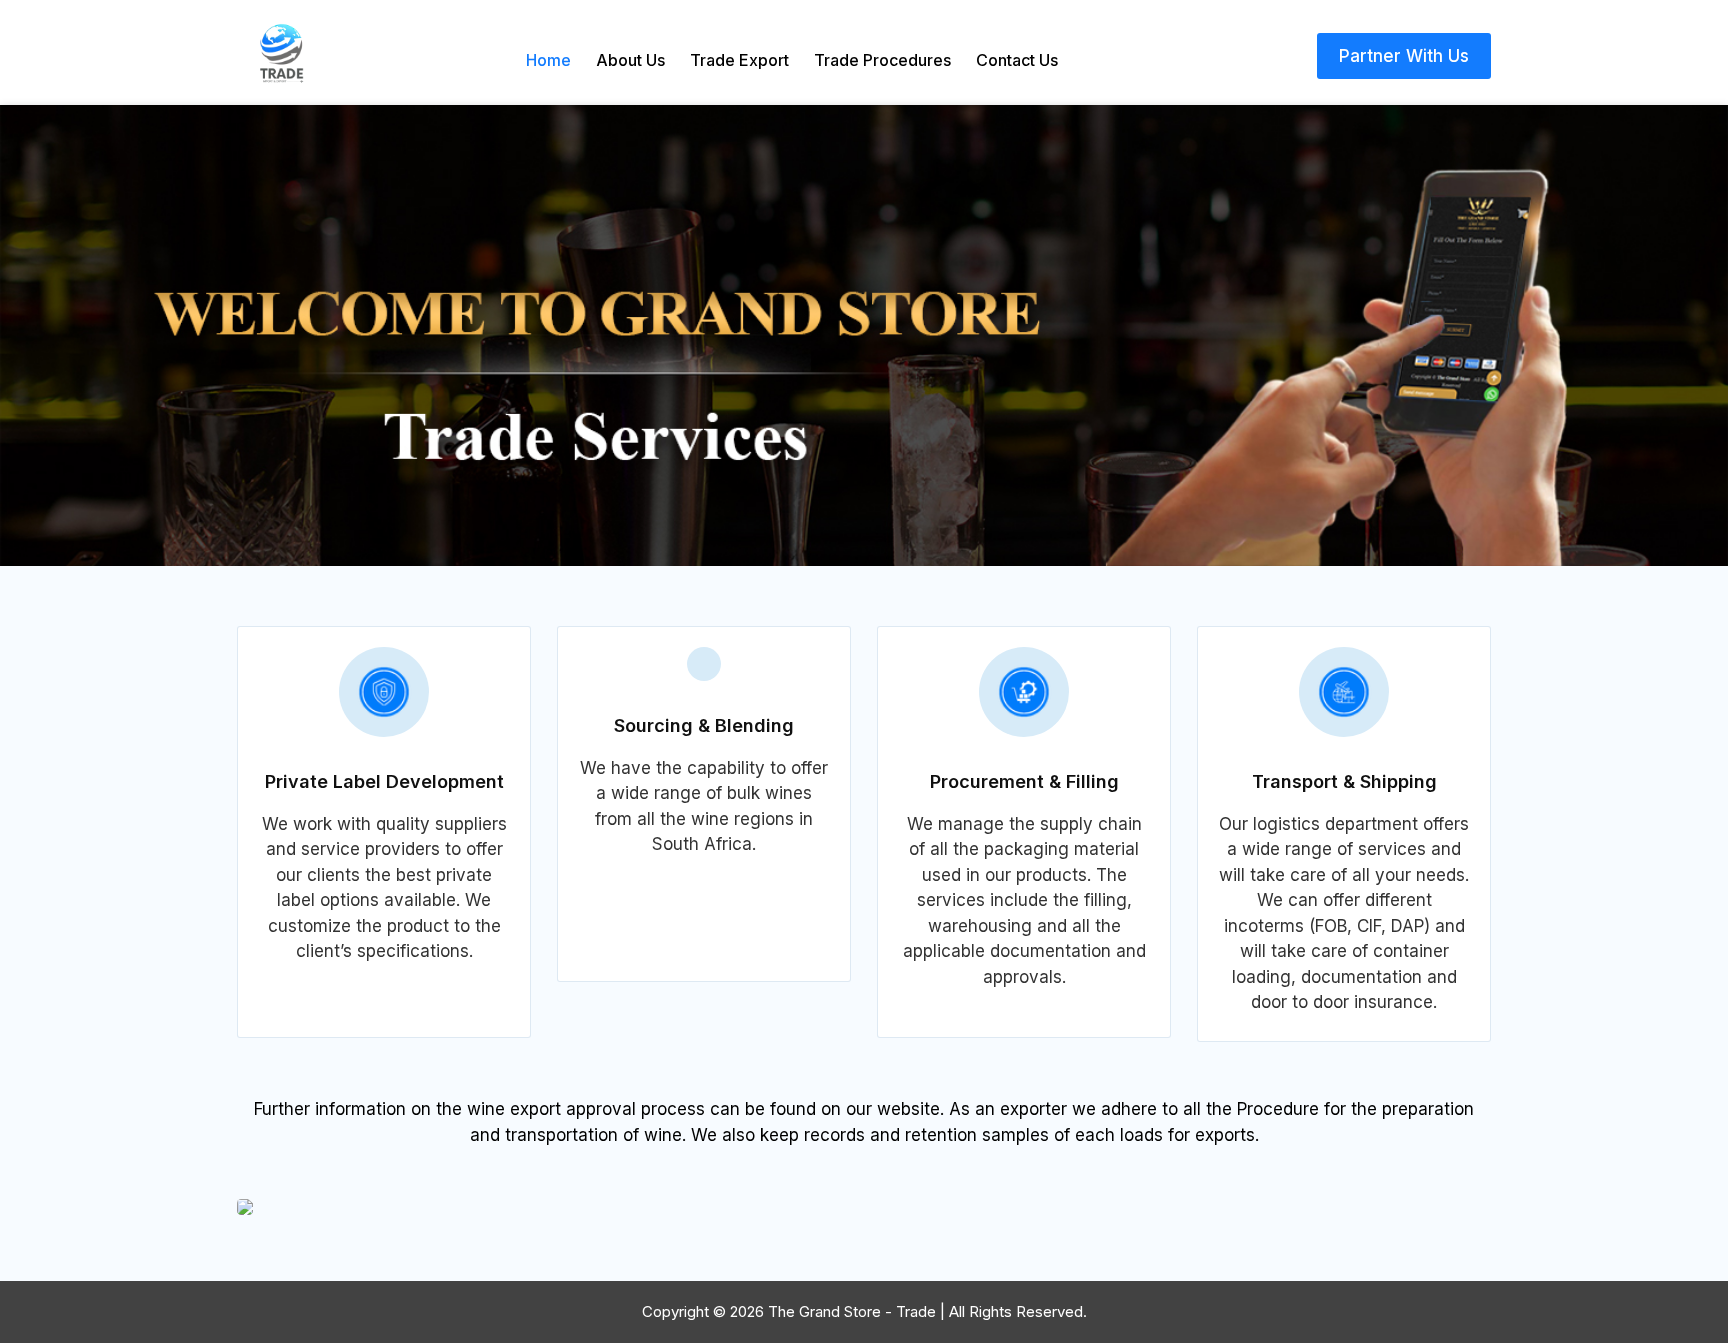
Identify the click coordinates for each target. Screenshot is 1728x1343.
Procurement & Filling (1024, 781)
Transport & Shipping (1344, 781)
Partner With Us (1404, 56)
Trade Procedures (882, 60)
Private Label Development (384, 781)
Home (548, 60)
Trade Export (739, 60)
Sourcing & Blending (704, 725)
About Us (630, 60)
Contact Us (1017, 60)
